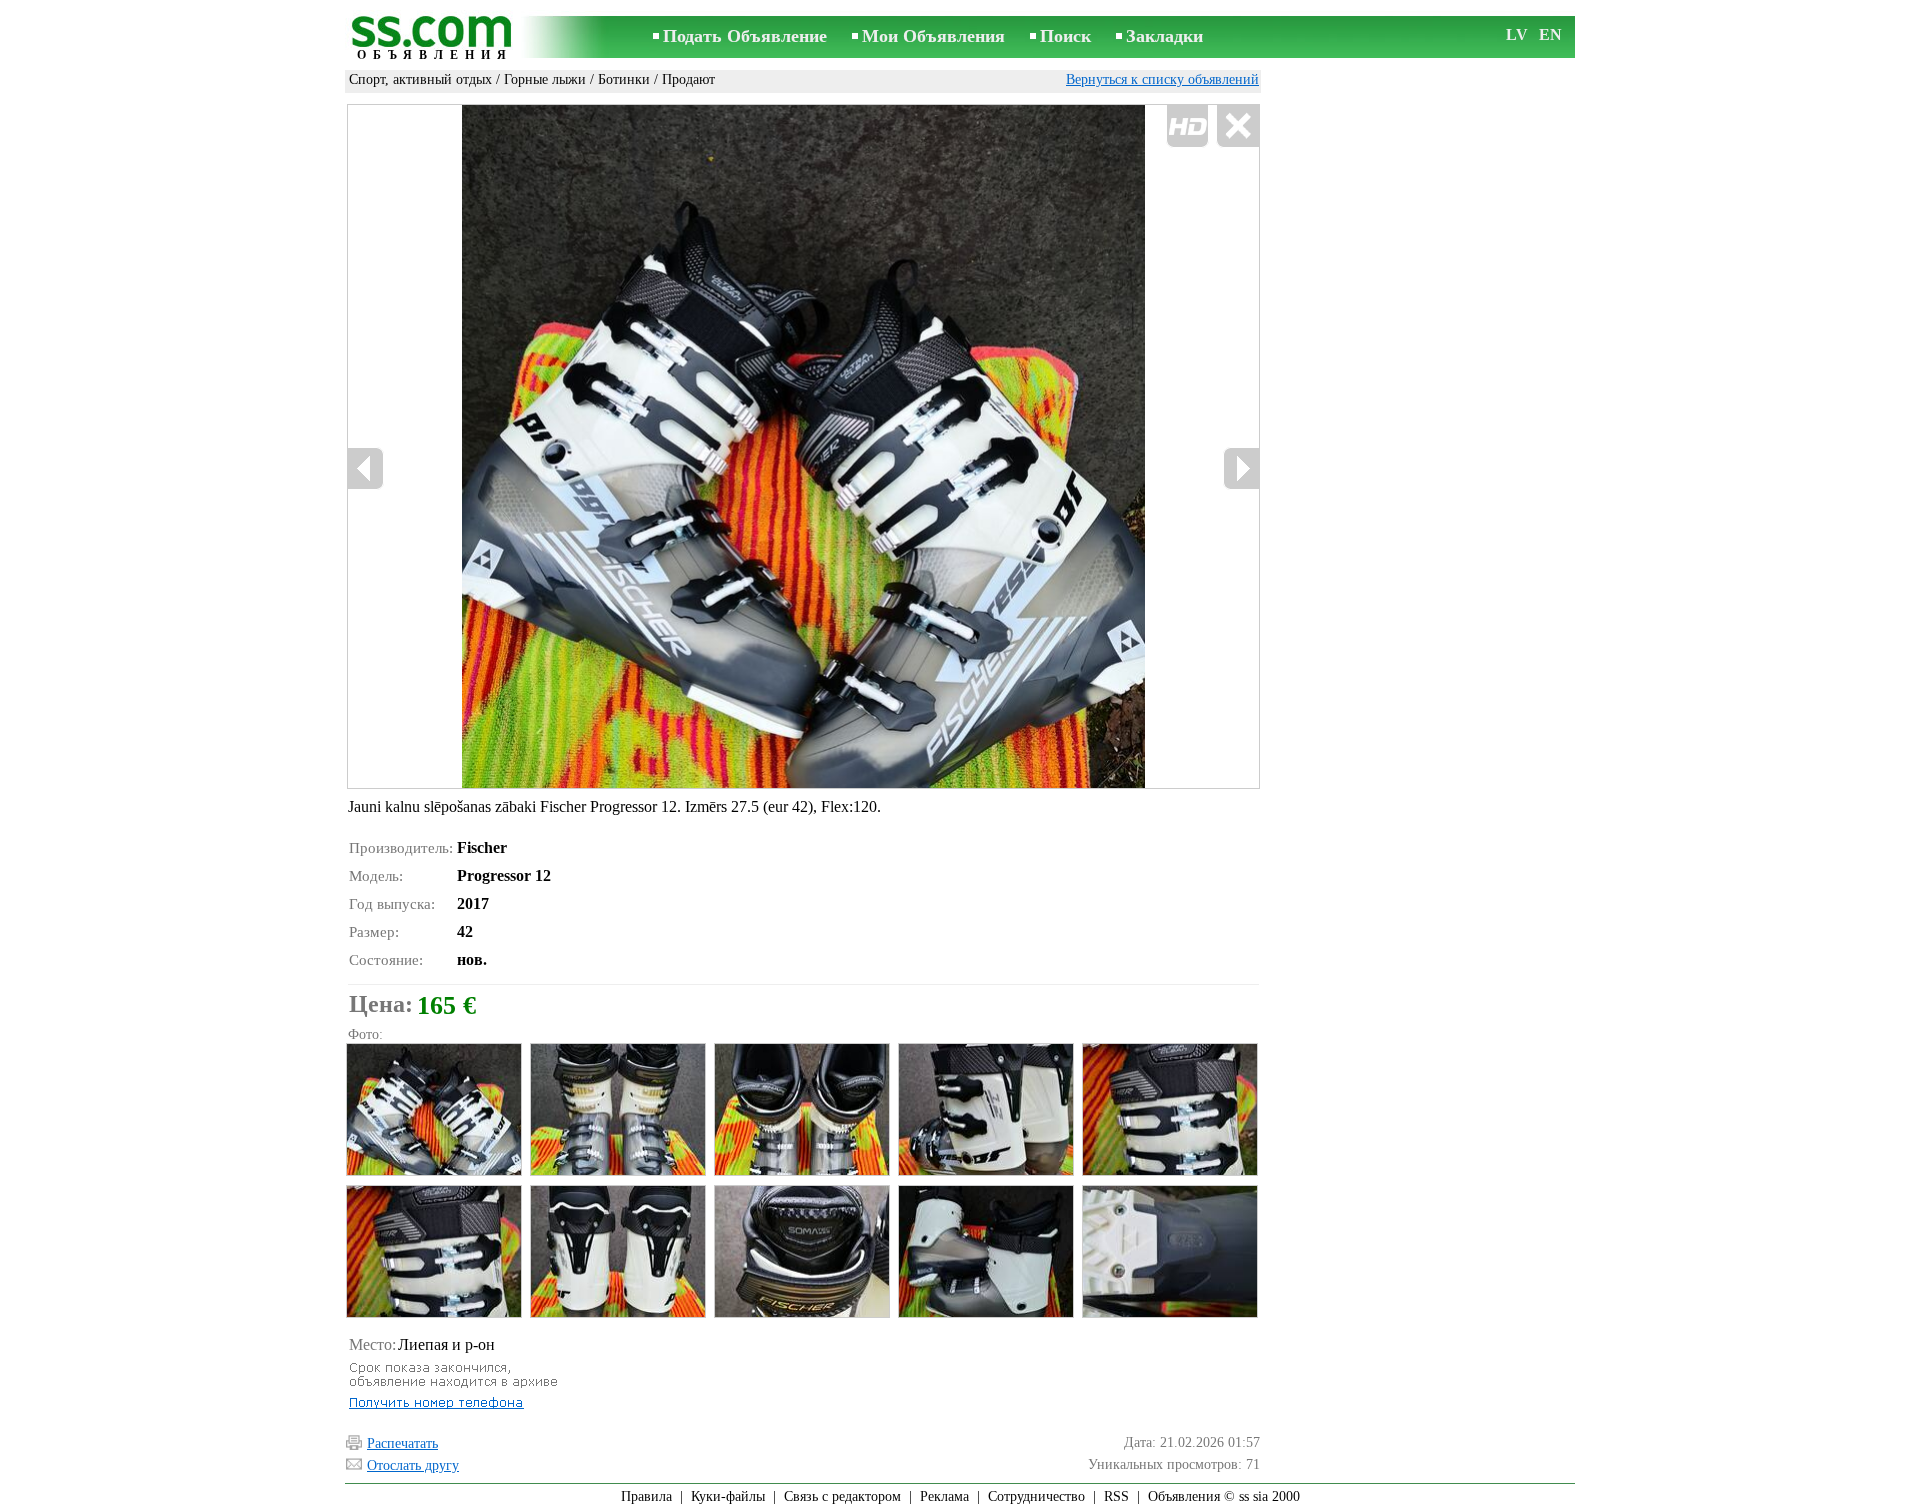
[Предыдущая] (366, 468)
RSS (1116, 1496)
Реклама (944, 1496)
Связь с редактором (842, 1496)
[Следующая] (1241, 468)
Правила (646, 1496)
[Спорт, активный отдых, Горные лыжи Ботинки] (433, 1109)
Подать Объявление (745, 36)
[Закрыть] (1237, 126)
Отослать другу (413, 1465)
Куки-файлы (728, 1496)
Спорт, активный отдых (420, 79)
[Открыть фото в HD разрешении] (803, 446)
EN (1550, 34)
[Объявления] (435, 38)
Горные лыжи (545, 79)
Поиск (1065, 36)
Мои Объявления (933, 36)
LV (1517, 34)
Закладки (1164, 36)
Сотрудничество (1036, 1496)
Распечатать (402, 1443)
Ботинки (624, 79)
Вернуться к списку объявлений (1162, 79)
